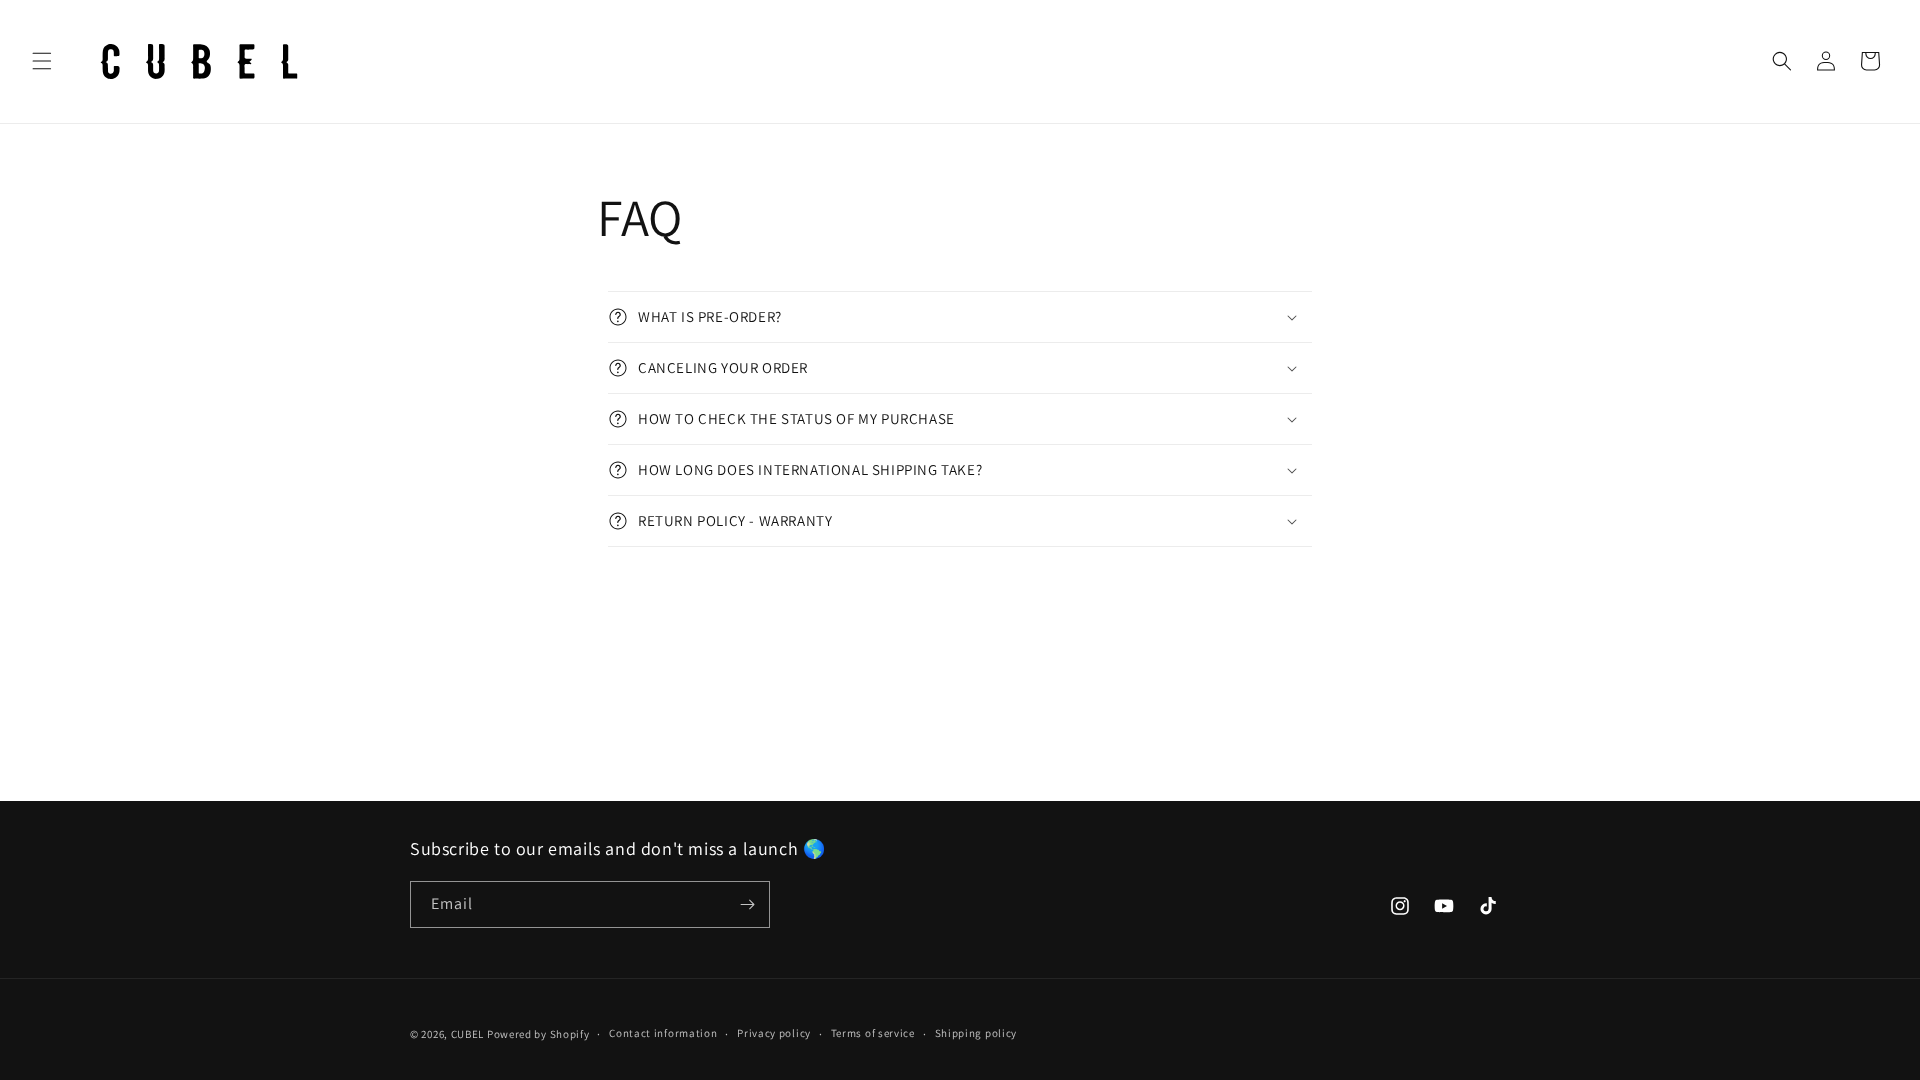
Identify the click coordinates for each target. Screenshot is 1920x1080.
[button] (42, 61)
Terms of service (873, 1033)
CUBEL (468, 1034)
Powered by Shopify (538, 1034)
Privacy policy (774, 1033)
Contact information (663, 1033)
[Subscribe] (747, 904)
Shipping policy (976, 1033)
